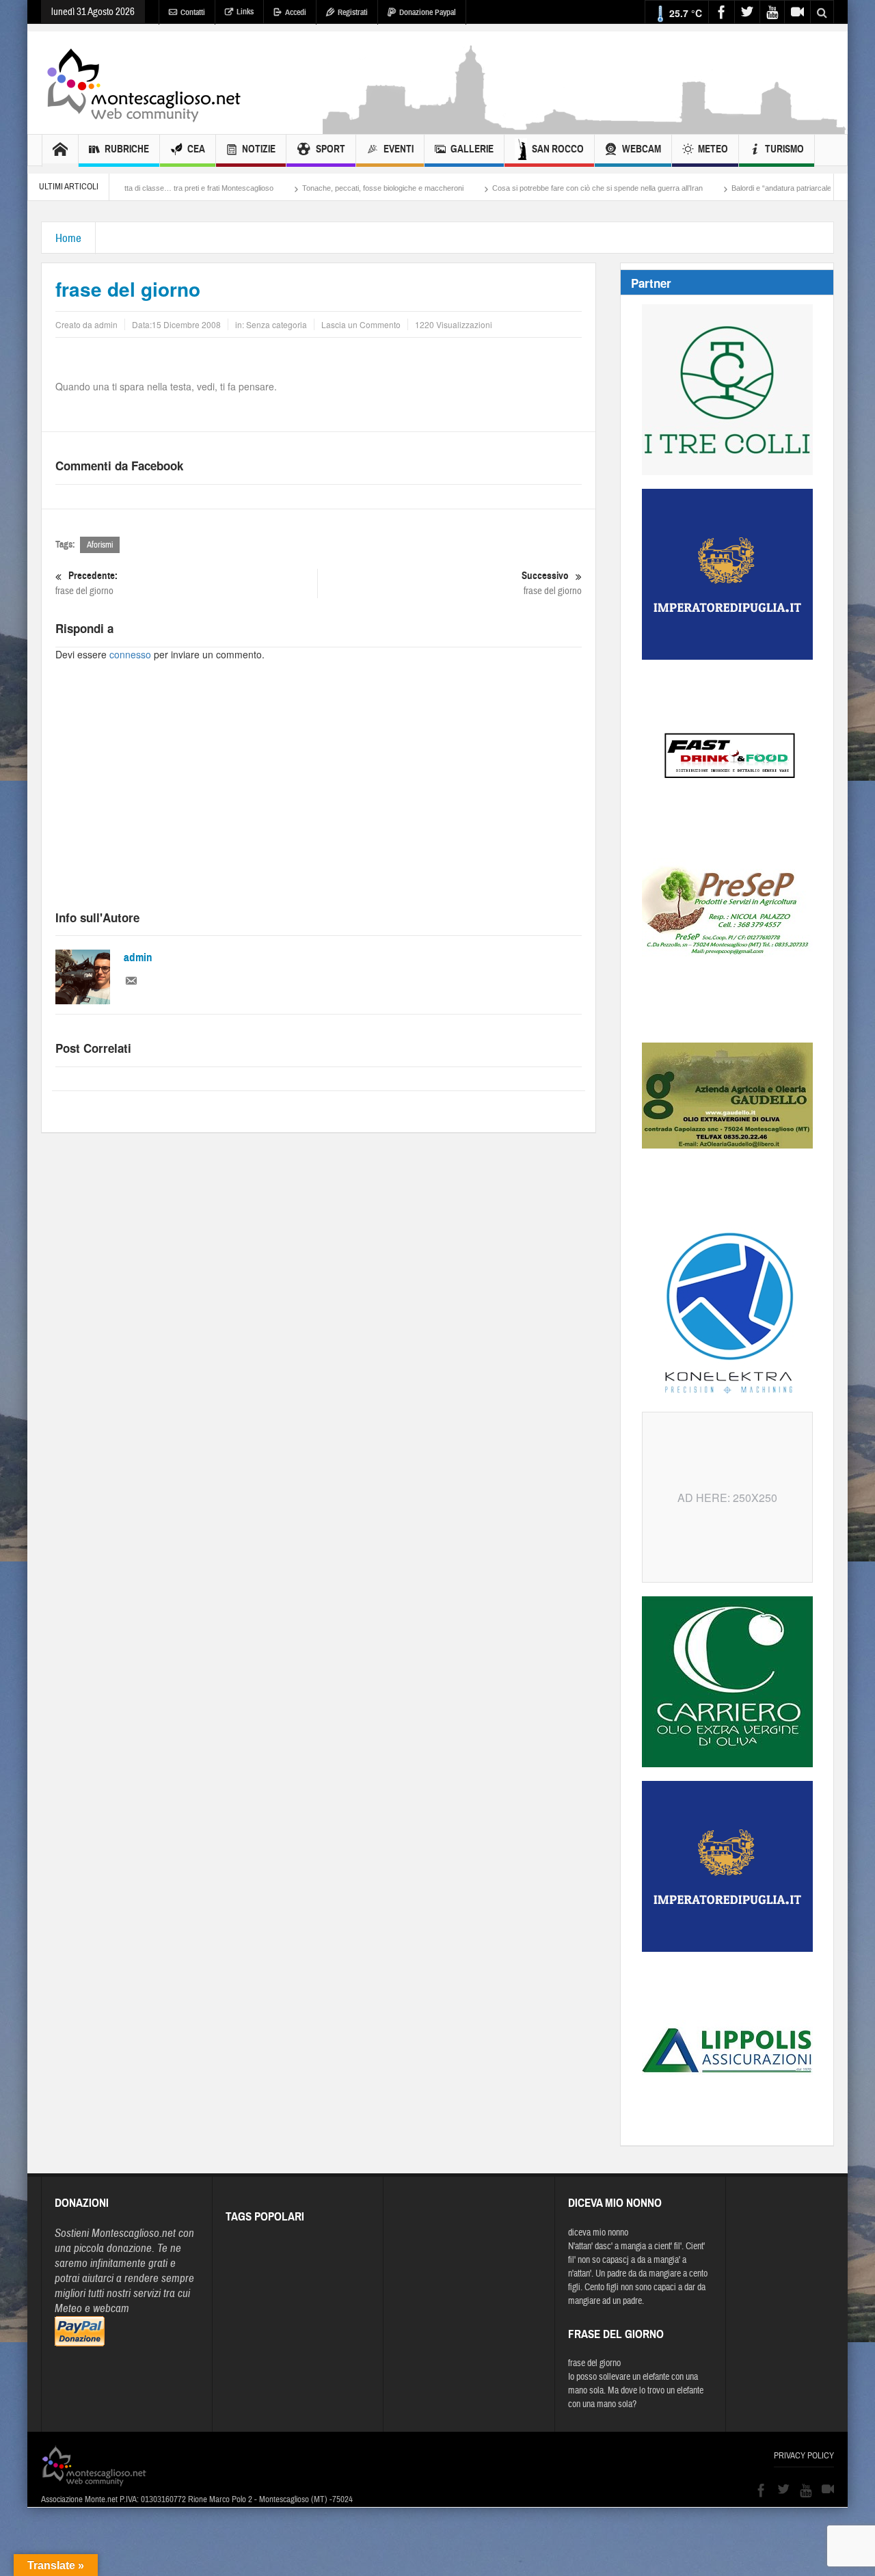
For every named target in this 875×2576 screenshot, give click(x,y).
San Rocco (558, 149)
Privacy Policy (804, 2456)
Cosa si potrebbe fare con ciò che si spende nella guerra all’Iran (530, 188)
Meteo (713, 149)
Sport (331, 149)
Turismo (784, 149)
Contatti (193, 12)
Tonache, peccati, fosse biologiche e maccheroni (316, 188)
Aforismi (100, 545)
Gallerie (472, 149)
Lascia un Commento (361, 324)
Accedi (296, 12)
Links (245, 12)
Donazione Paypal (428, 12)
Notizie (259, 149)
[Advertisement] (585, 127)
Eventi (399, 149)
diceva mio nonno (598, 2233)
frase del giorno (86, 583)
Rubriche (127, 149)
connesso (130, 654)
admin (138, 957)
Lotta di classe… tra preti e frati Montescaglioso (128, 188)
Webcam (642, 149)
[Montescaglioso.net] (144, 83)
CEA (196, 149)
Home (68, 238)
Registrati (353, 12)
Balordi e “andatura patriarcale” (716, 188)
